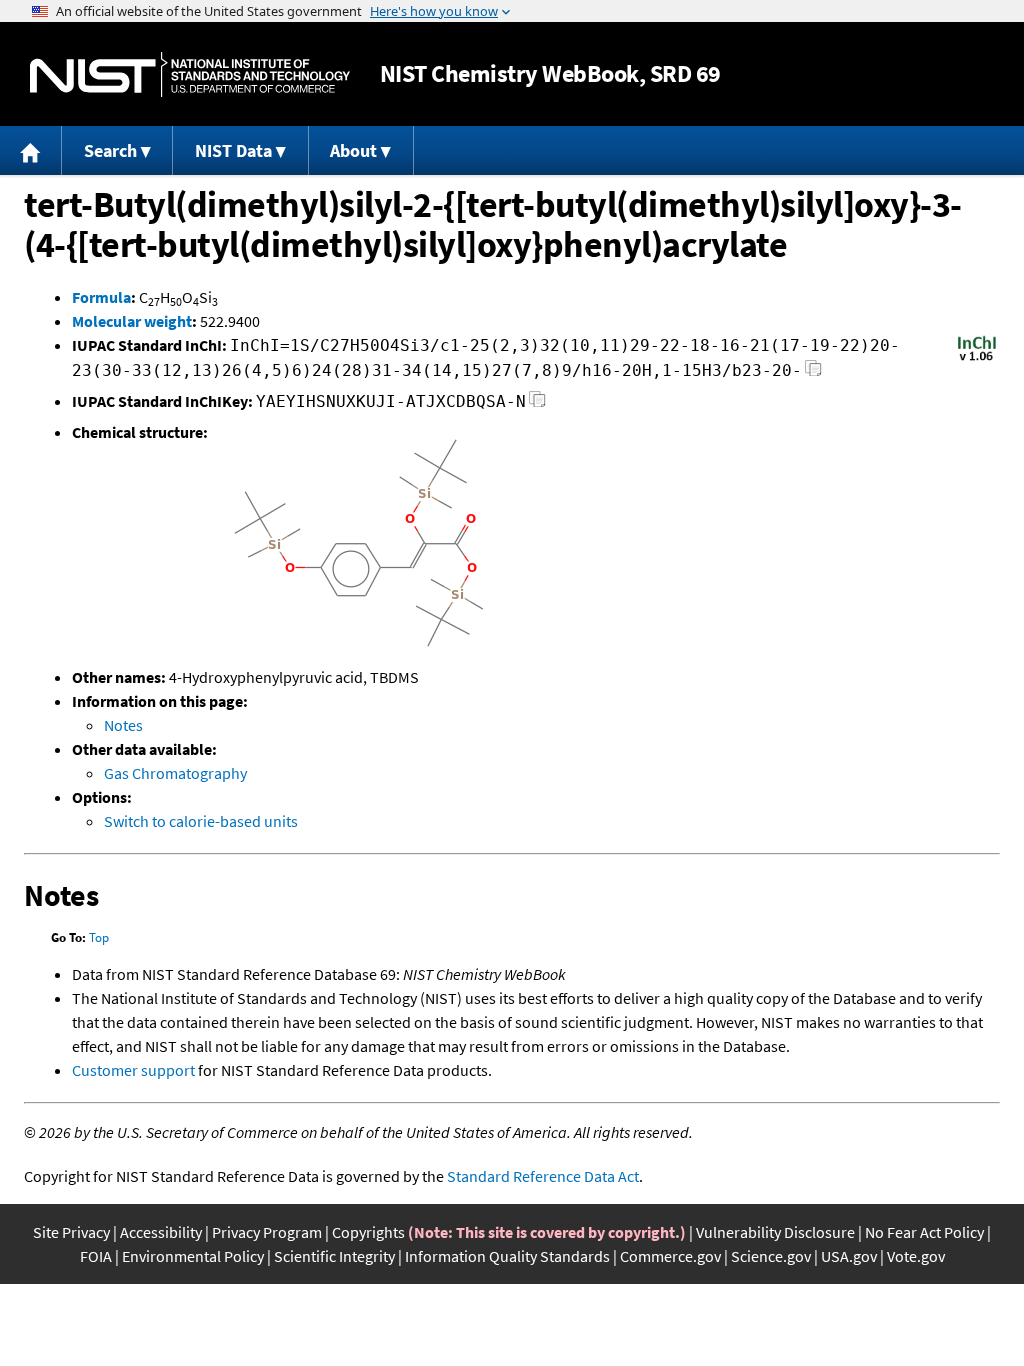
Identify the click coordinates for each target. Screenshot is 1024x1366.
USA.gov (849, 1256)
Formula (101, 297)
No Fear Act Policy (924, 1232)
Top (99, 937)
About (353, 150)
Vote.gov (916, 1256)
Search (110, 150)
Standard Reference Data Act (543, 1176)
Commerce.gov (670, 1256)
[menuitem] (31, 150)
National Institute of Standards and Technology (190, 74)
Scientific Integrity (334, 1256)
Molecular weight (132, 321)
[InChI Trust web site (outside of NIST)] (977, 359)
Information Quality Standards (507, 1256)
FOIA (96, 1256)
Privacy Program (267, 1232)
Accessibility (161, 1232)
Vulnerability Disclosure (775, 1232)
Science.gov (771, 1256)
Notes (123, 725)
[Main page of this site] (31, 150)
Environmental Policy (193, 1256)
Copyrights (368, 1232)
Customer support (133, 1070)
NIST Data (233, 150)
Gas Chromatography (175, 773)
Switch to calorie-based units (201, 821)
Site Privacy (71, 1232)
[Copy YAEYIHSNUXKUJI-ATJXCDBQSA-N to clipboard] (537, 404)
